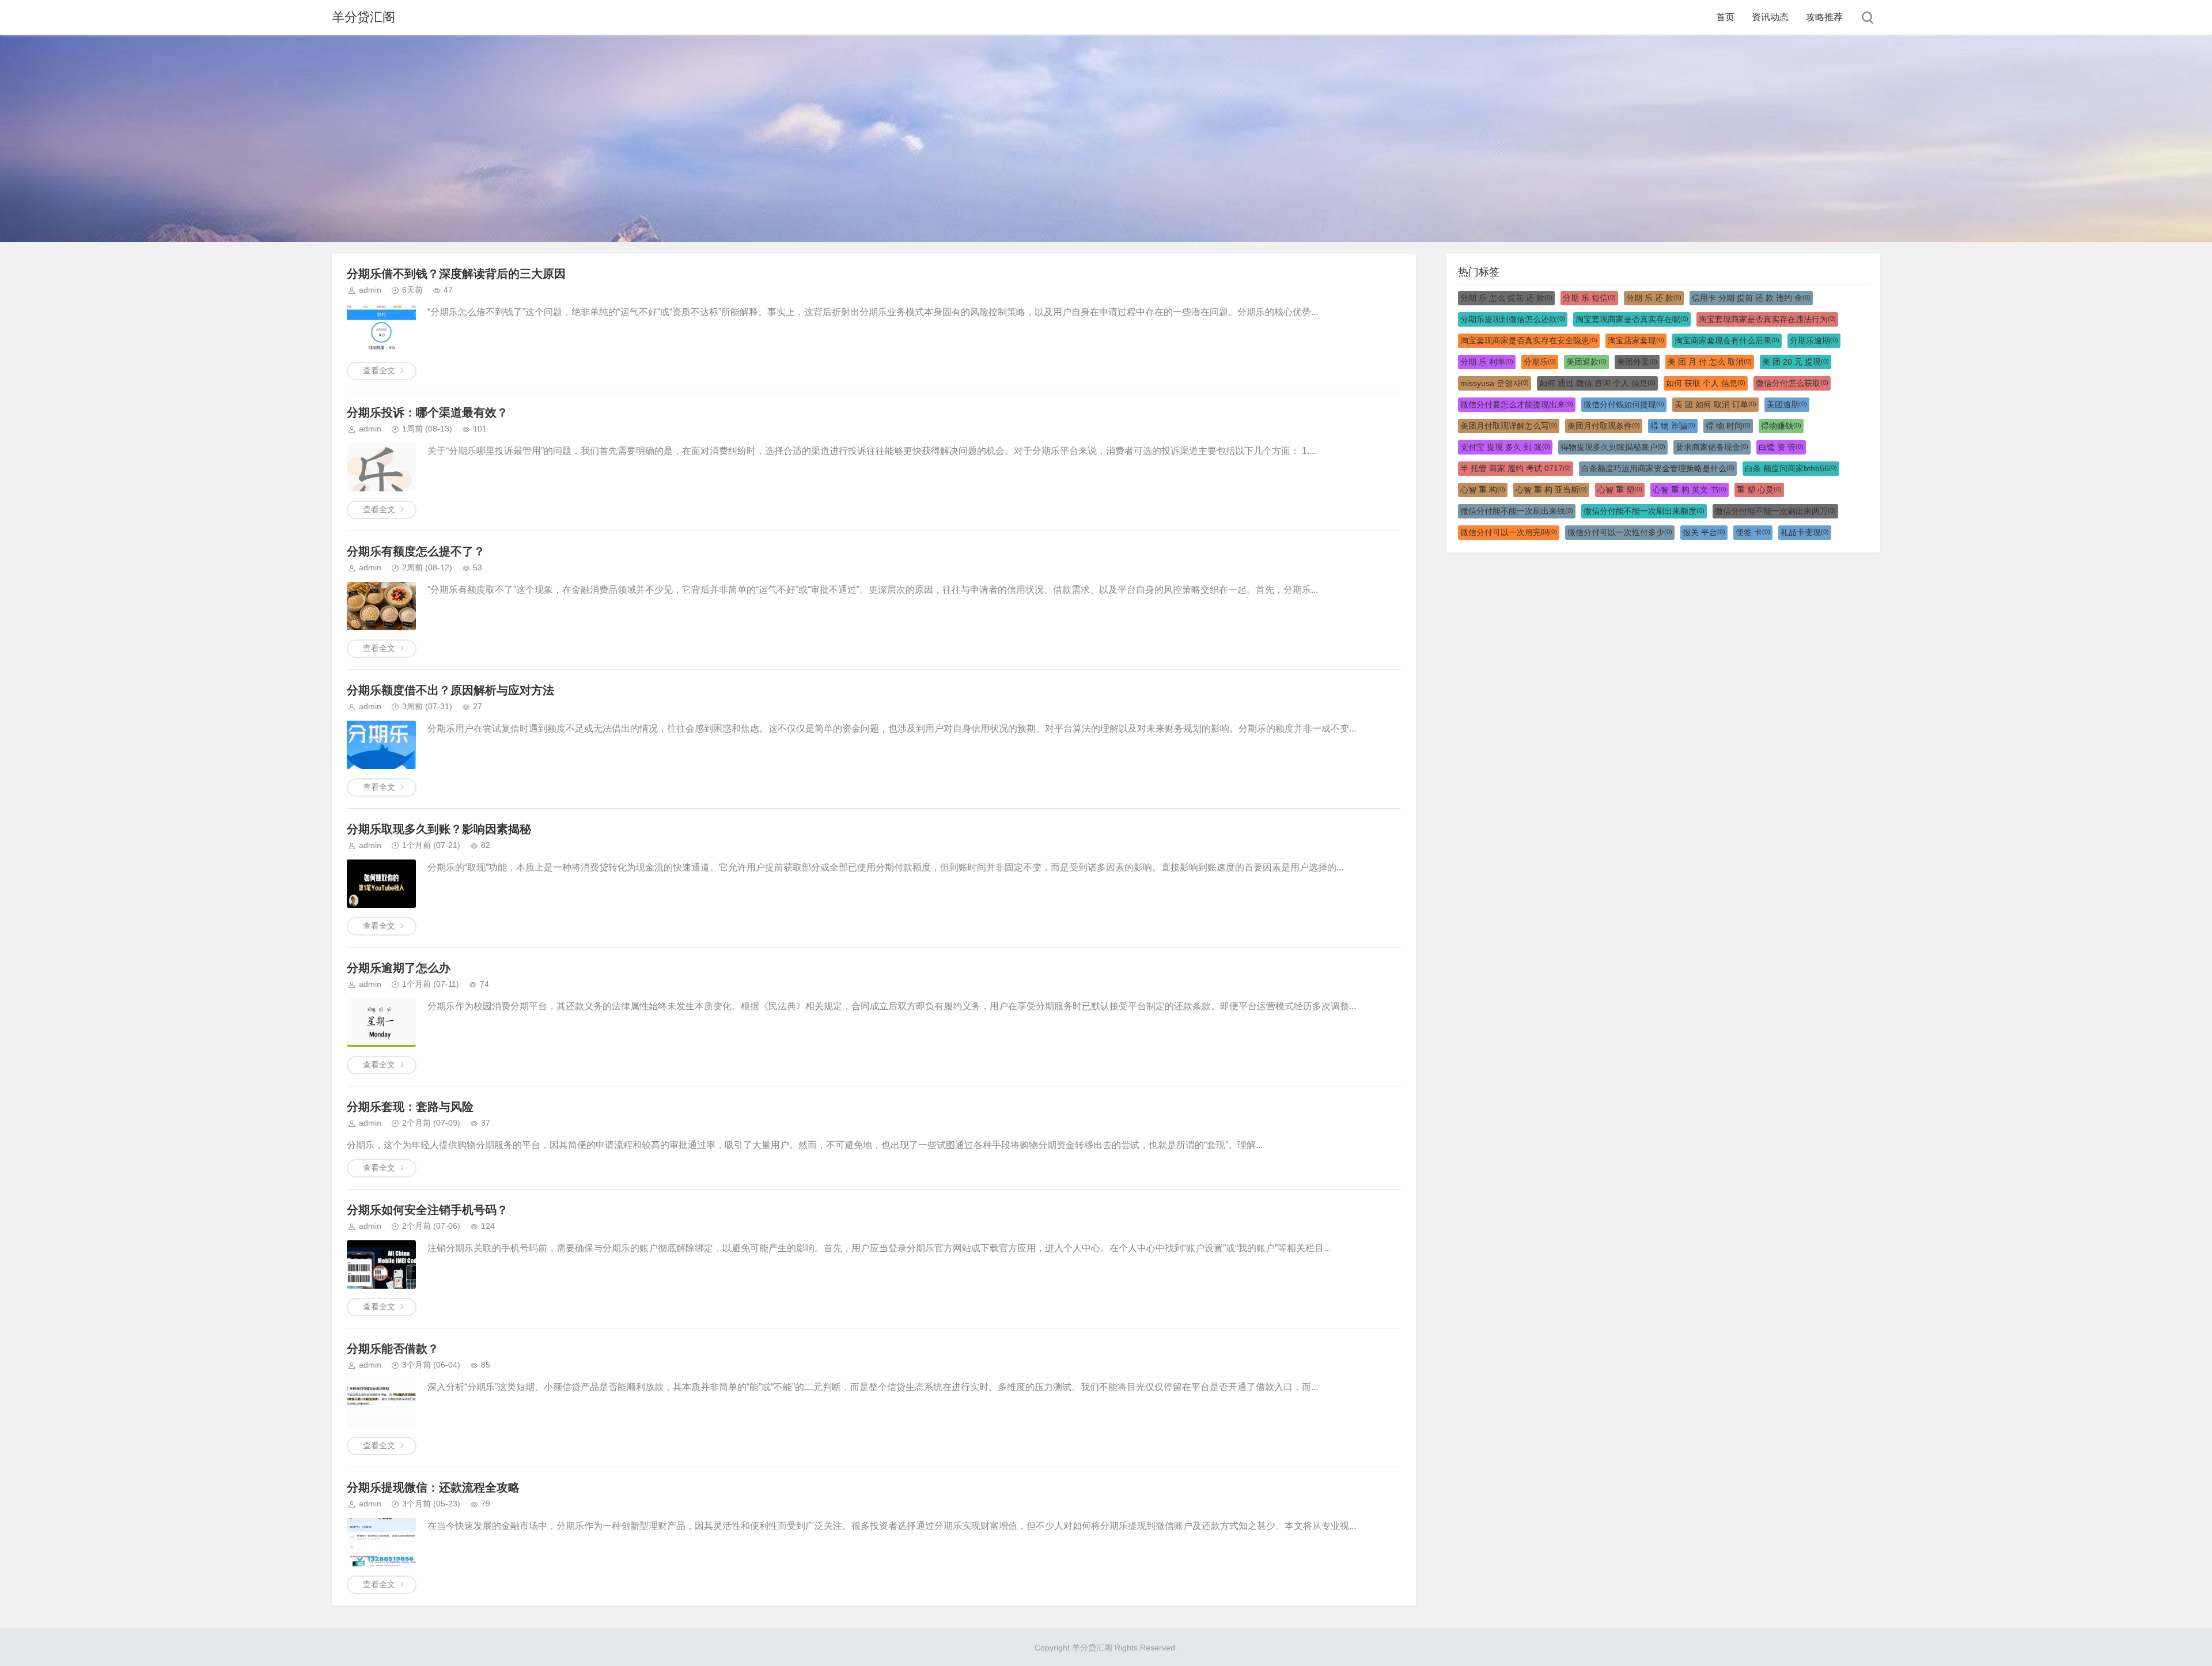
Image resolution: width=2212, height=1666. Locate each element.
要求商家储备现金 (1712, 447)
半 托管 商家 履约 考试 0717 (1516, 468)
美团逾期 (1787, 404)
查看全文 (379, 370)
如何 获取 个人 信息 (1706, 383)
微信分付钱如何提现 (1624, 404)
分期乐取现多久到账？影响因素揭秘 (439, 829)
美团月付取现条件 (1604, 426)
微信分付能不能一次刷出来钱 (1517, 511)
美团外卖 (1637, 362)
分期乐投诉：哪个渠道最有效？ (427, 412)
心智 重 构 (1483, 490)
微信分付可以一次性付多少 (1620, 532)
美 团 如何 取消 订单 (1715, 404)
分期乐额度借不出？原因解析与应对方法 (450, 690)
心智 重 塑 (1620, 490)
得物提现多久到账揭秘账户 (1613, 447)
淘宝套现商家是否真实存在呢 (1632, 319)
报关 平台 (1704, 532)
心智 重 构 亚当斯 (1551, 490)
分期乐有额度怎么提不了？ (416, 551)
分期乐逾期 (1814, 340)
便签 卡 (1753, 532)
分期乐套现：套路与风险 (410, 1107)
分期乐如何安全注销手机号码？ (427, 1210)
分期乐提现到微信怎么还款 (1513, 319)
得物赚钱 (1781, 426)
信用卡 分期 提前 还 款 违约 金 (1751, 298)
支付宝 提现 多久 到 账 (1505, 447)
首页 (1725, 17)
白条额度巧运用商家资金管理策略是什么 (1658, 468)
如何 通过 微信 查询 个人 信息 (1597, 383)
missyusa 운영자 (1495, 383)
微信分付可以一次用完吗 (1509, 532)
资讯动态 (1770, 17)
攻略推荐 (1824, 17)
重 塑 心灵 (1759, 490)
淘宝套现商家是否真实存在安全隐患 (1529, 340)
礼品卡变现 (1805, 532)
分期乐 (1540, 362)
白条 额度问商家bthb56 (1791, 468)
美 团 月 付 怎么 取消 (1710, 362)
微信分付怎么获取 (1792, 383)
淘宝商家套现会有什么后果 (1727, 340)
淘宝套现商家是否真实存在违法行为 (1767, 319)
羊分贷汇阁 (363, 17)
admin (370, 290)
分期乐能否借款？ (393, 1349)
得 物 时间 (1728, 426)
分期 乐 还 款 (1654, 298)
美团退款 (1586, 362)
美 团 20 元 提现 (1796, 362)
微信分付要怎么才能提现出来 (1517, 404)
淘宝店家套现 (1636, 340)
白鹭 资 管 (1781, 447)
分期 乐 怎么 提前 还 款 (1506, 298)
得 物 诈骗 (1673, 426)
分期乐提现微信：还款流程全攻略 (433, 1487)
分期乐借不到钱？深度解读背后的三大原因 (456, 274)
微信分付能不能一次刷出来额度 (1644, 511)
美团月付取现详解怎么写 (1509, 426)
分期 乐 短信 (1589, 298)
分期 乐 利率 (1487, 362)
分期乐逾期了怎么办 (399, 968)
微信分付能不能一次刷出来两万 (1775, 511)
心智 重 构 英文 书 (1690, 490)
